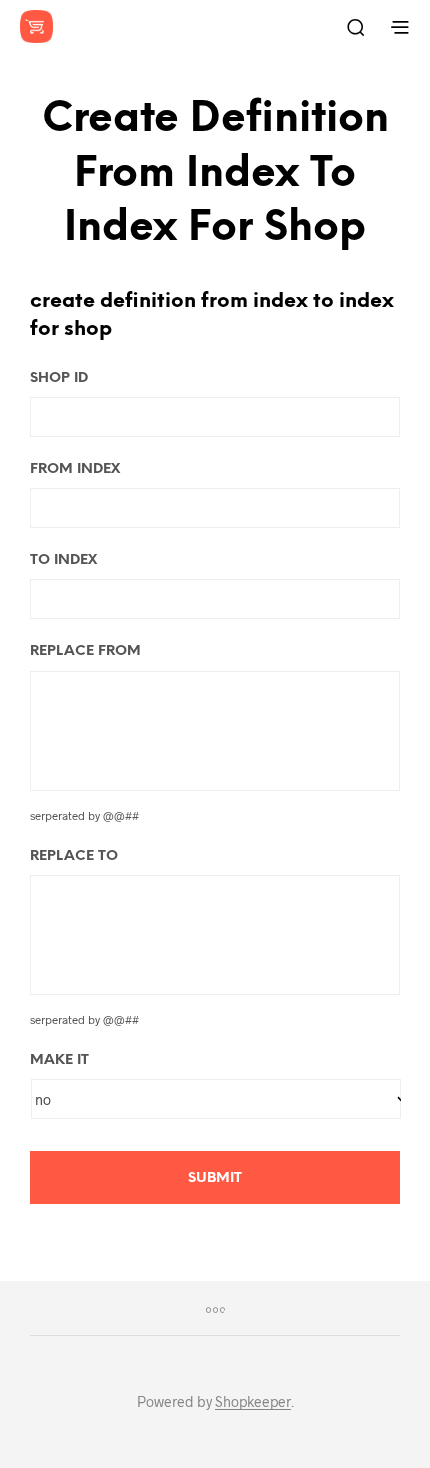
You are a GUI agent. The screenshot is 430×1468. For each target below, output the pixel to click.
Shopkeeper (253, 1402)
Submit (215, 1178)
